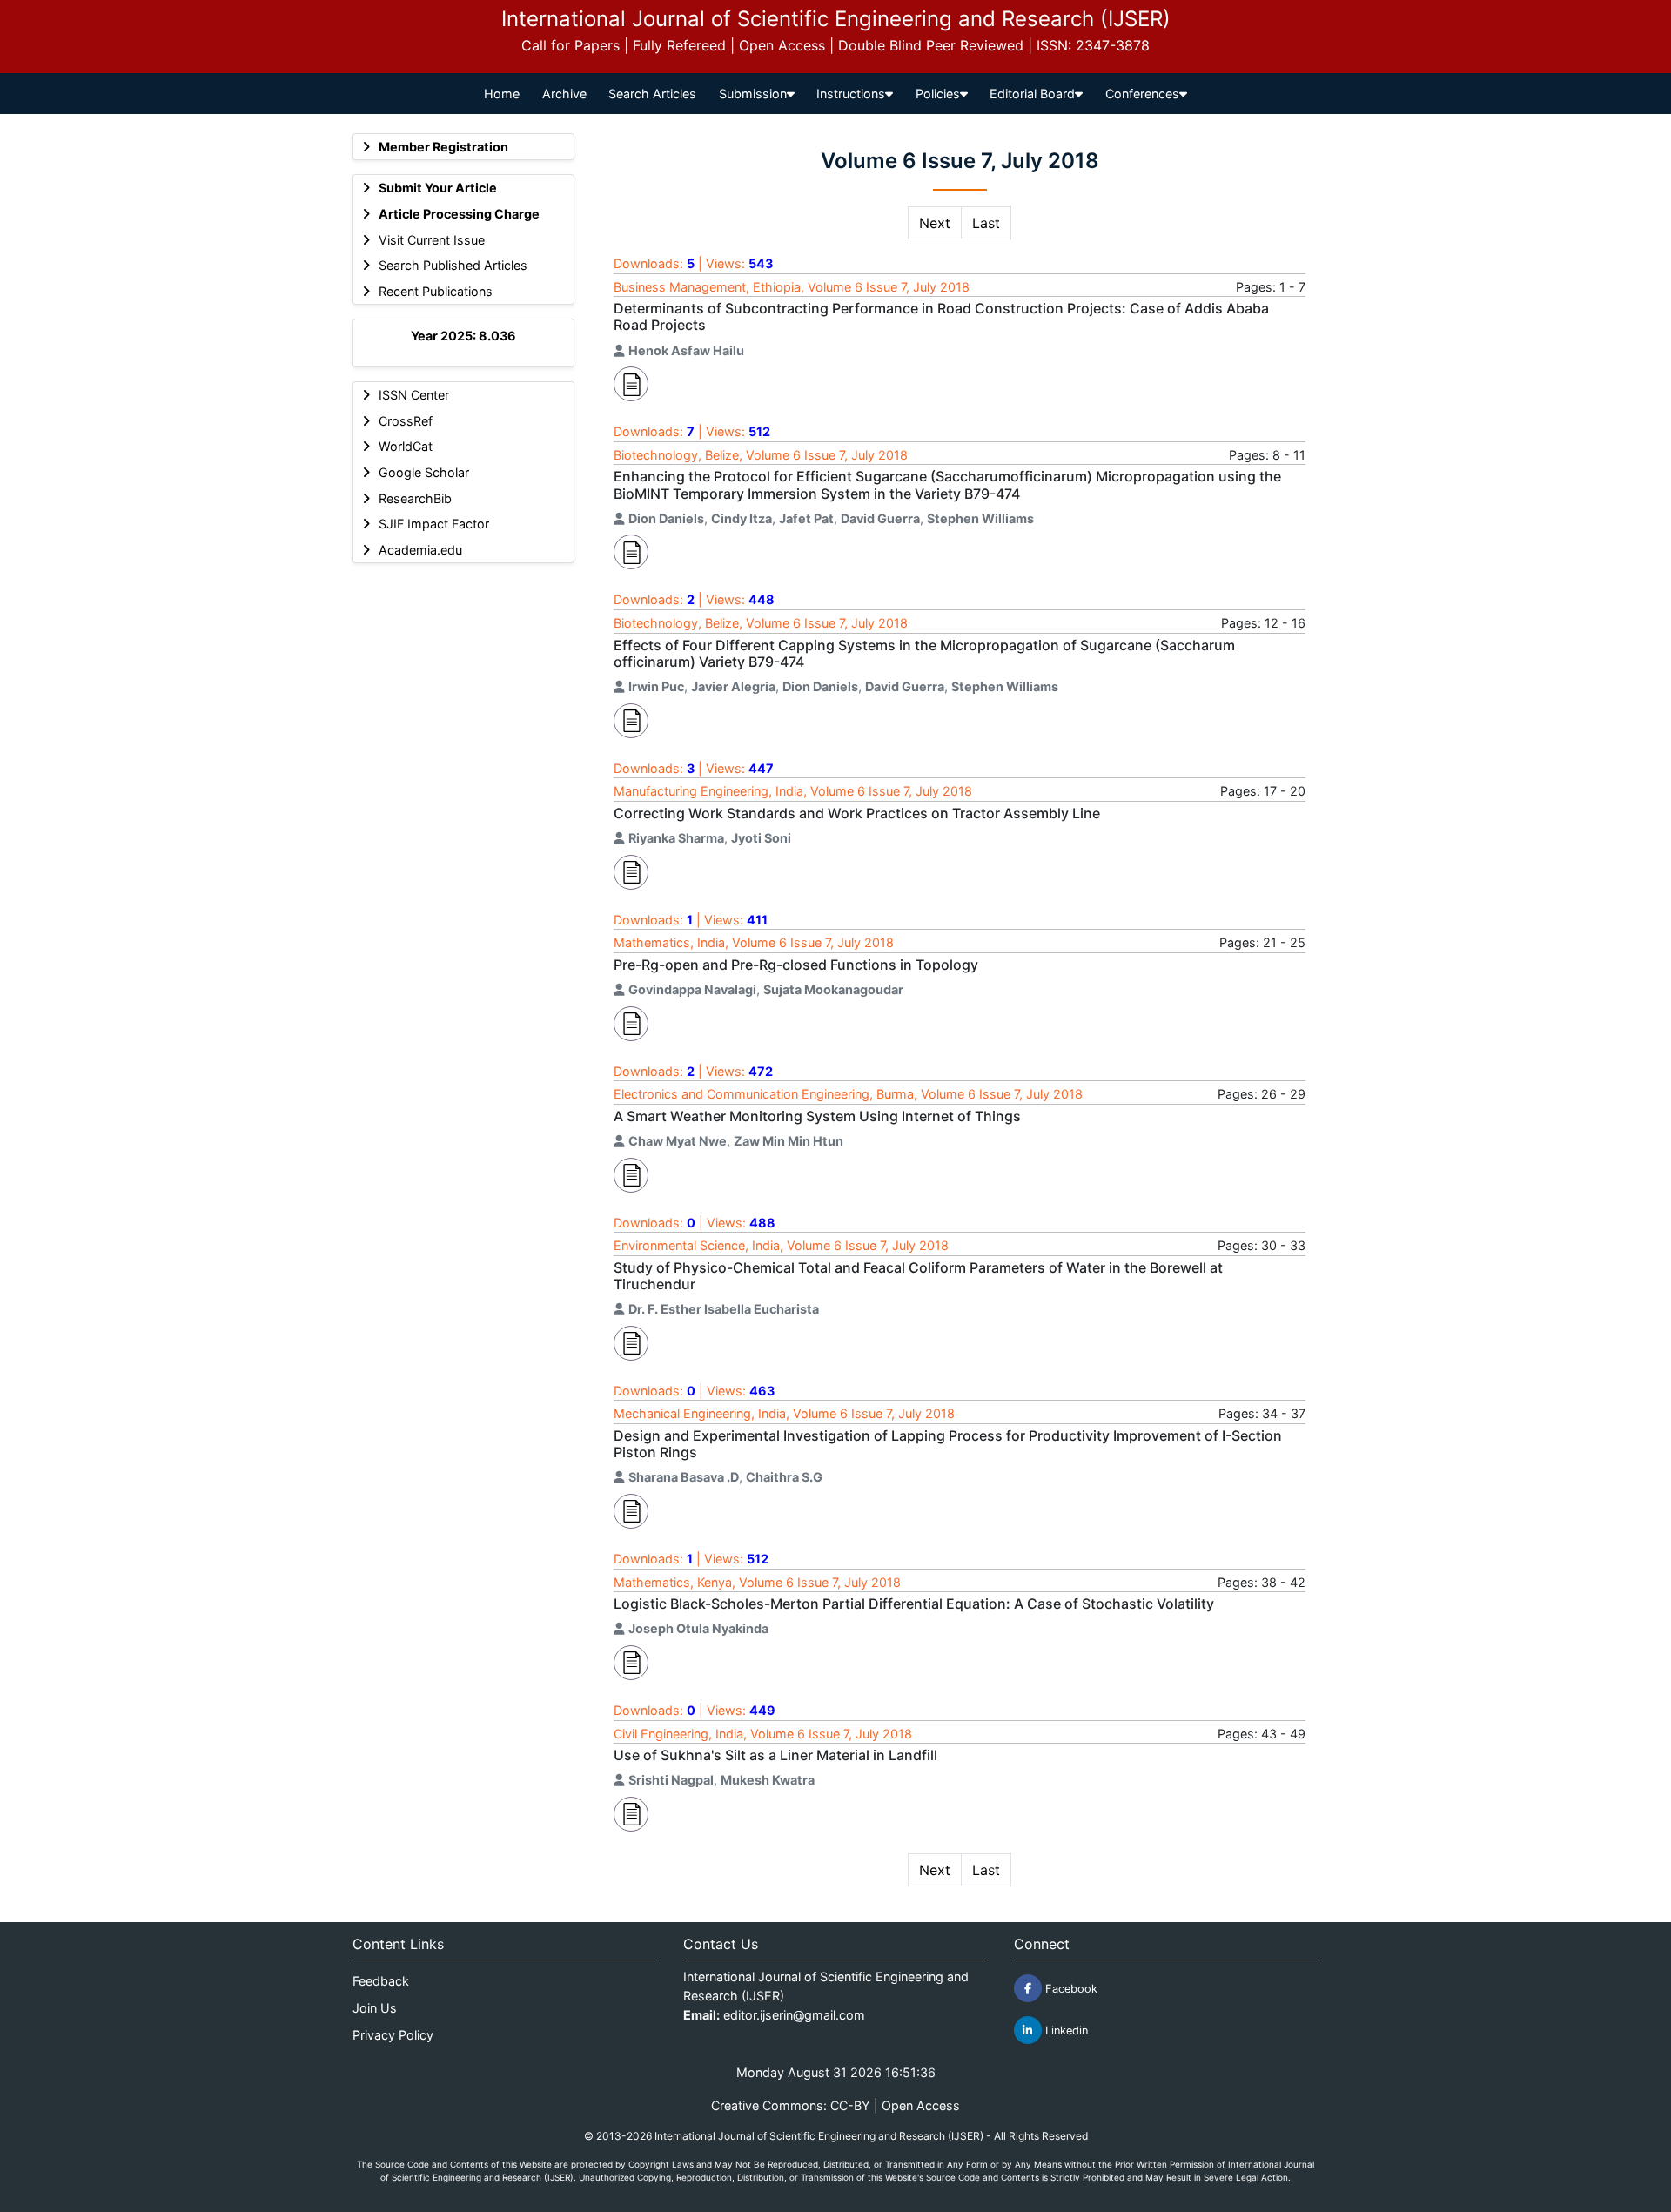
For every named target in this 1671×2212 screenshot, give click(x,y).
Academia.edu (420, 550)
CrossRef (406, 421)
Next (935, 223)
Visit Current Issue (432, 240)
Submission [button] (753, 94)
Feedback (381, 1981)
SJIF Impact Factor (434, 524)
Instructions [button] (851, 94)
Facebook (1070, 1989)
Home (502, 94)
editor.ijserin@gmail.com (794, 2015)
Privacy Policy (393, 2035)
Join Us (375, 2008)
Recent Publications (436, 291)
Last (986, 223)
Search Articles (652, 94)
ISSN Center (414, 395)
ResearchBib (415, 498)
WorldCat (406, 446)
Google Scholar (424, 472)
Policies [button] (938, 94)
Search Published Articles (453, 265)
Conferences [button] (1142, 94)
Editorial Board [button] (1032, 94)
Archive (564, 94)
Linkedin (1065, 2030)
